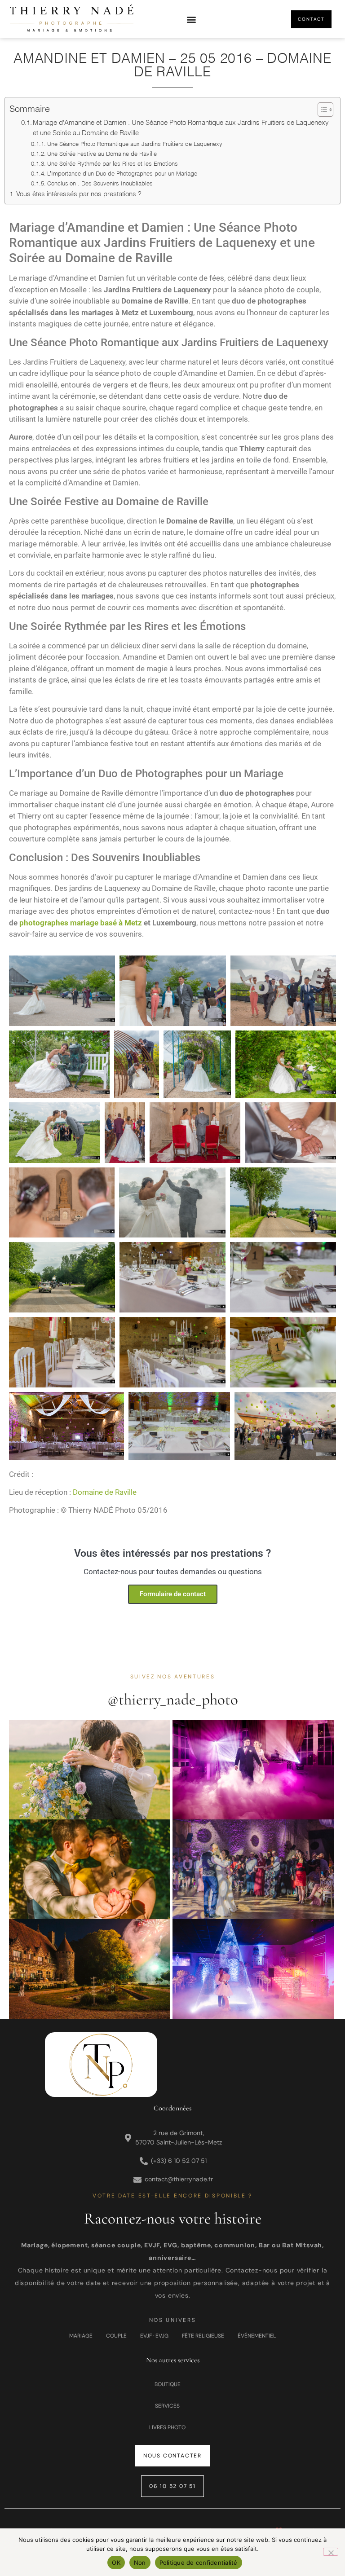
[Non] (331, 2552)
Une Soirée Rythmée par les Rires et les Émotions (113, 163)
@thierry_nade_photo (173, 1700)
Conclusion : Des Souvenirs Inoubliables (100, 183)
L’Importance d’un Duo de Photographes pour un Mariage (122, 173)
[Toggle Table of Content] (321, 110)
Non (140, 2563)
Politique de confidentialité (199, 2563)
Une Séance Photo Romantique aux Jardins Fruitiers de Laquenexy (135, 144)
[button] (192, 19)
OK (116, 2563)
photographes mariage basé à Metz (81, 923)
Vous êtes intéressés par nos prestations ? (79, 194)
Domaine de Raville (105, 1492)
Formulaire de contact (173, 1594)
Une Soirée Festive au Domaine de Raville (102, 154)
